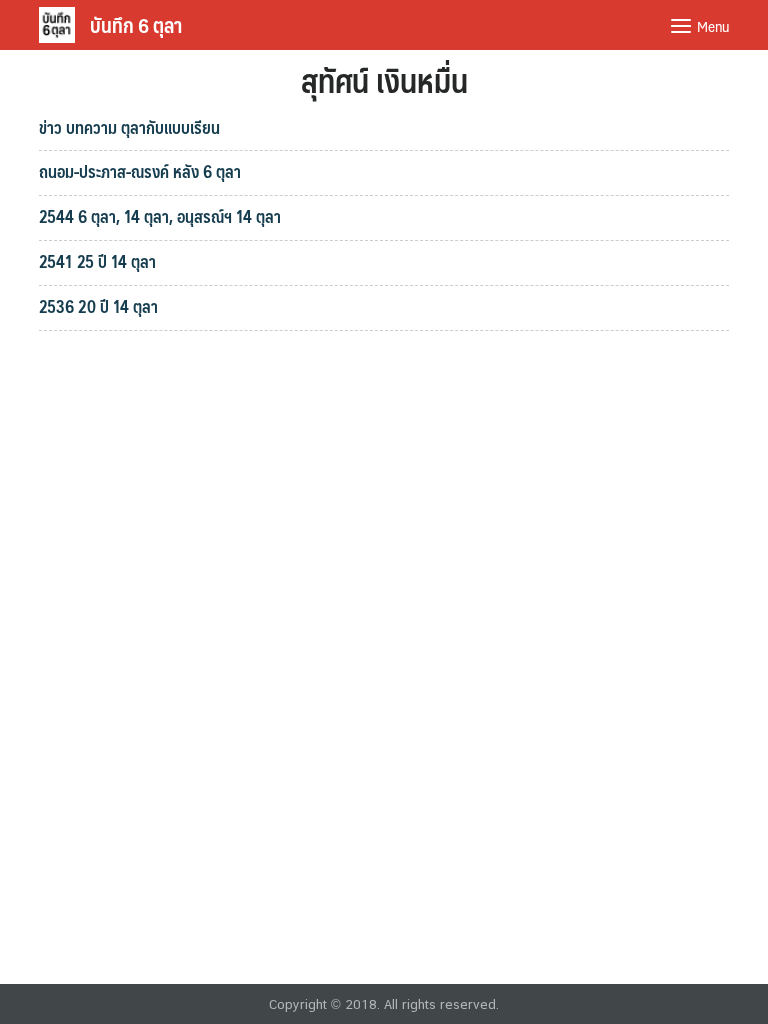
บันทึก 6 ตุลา (136, 25)
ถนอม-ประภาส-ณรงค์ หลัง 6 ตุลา (140, 171)
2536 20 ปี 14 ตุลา (98, 306)
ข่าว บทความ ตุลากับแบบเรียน (129, 127)
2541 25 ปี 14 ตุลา (97, 261)
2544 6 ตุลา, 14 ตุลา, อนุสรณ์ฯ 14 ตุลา (160, 216)
